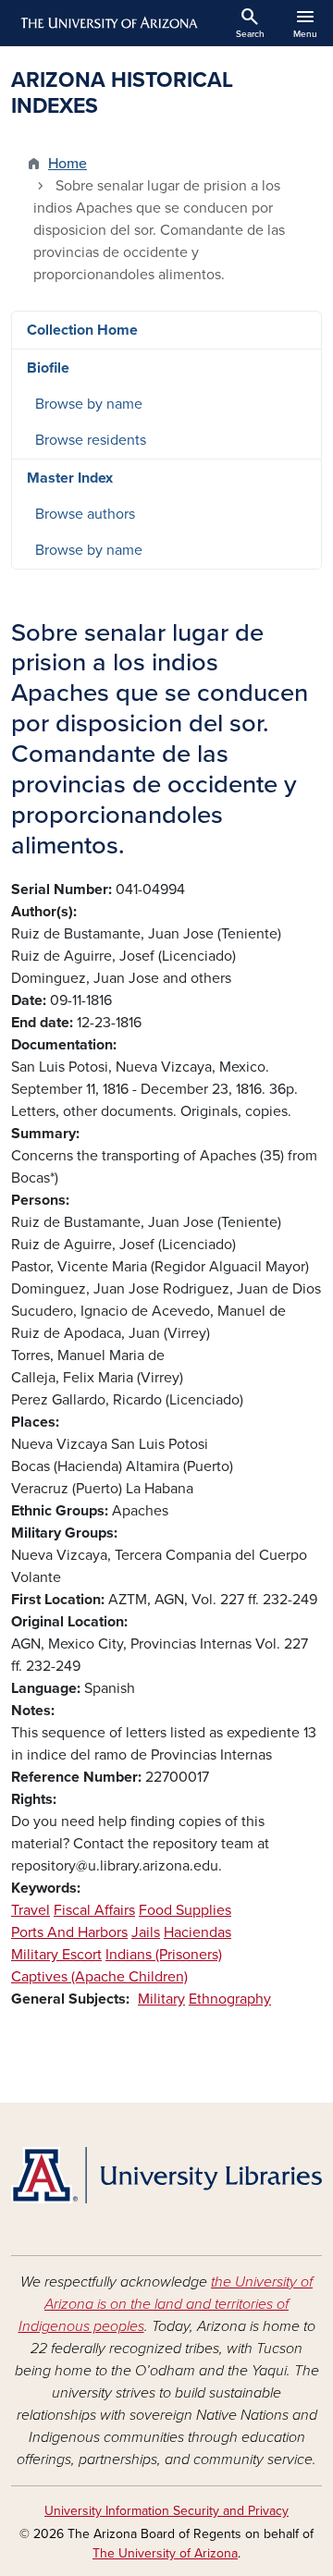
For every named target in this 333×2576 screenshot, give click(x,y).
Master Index (70, 478)
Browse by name (89, 404)
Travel (31, 1910)
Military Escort (56, 1955)
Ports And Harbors (69, 1932)
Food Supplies (185, 1910)
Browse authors (85, 514)
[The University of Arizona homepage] (108, 23)
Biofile (48, 368)
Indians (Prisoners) (164, 1955)
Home (68, 164)
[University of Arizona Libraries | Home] (166, 2175)
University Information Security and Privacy (166, 2511)
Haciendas (197, 1932)
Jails (146, 1932)
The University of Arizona (165, 2553)
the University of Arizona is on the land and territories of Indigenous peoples (166, 2304)
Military (161, 1999)
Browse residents (91, 440)
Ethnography (230, 1999)
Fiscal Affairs (94, 1910)
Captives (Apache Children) (99, 1977)
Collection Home (82, 330)
